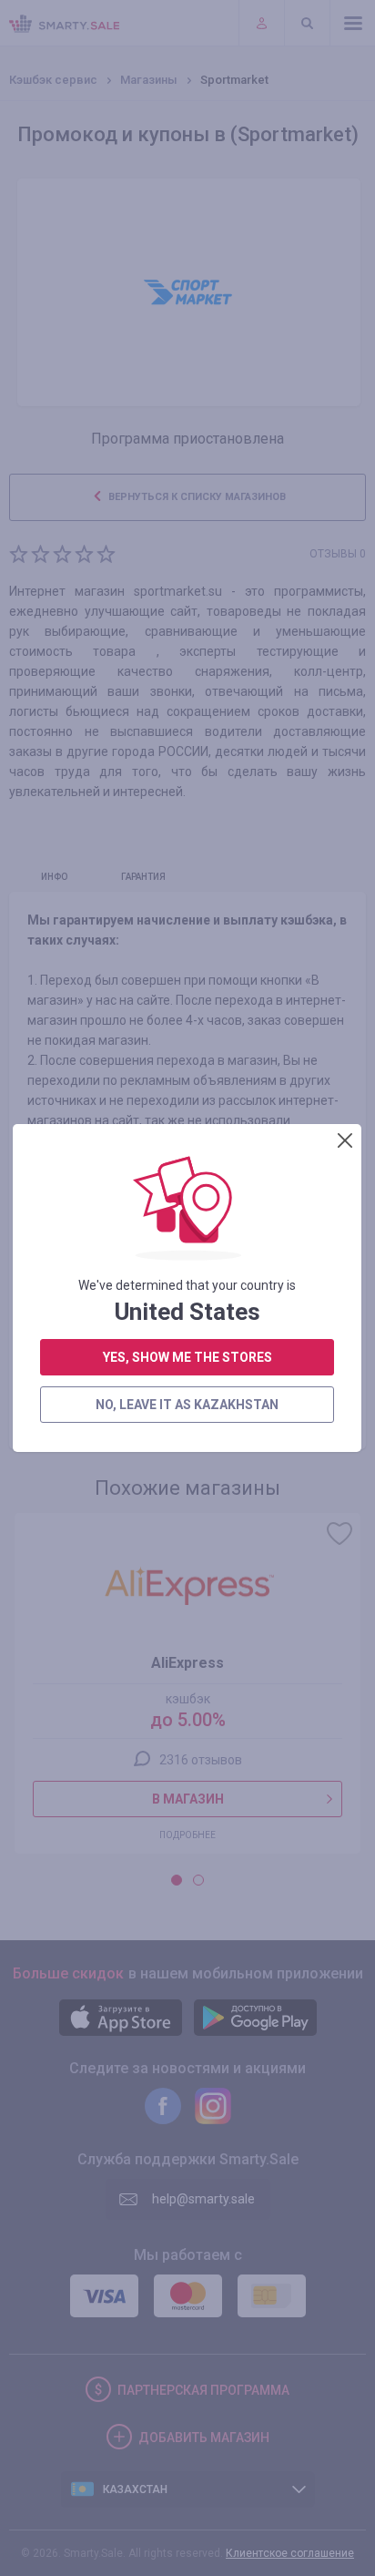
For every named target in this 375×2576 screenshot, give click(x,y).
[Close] (345, 1140)
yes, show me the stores (187, 1357)
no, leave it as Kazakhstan (187, 1405)
